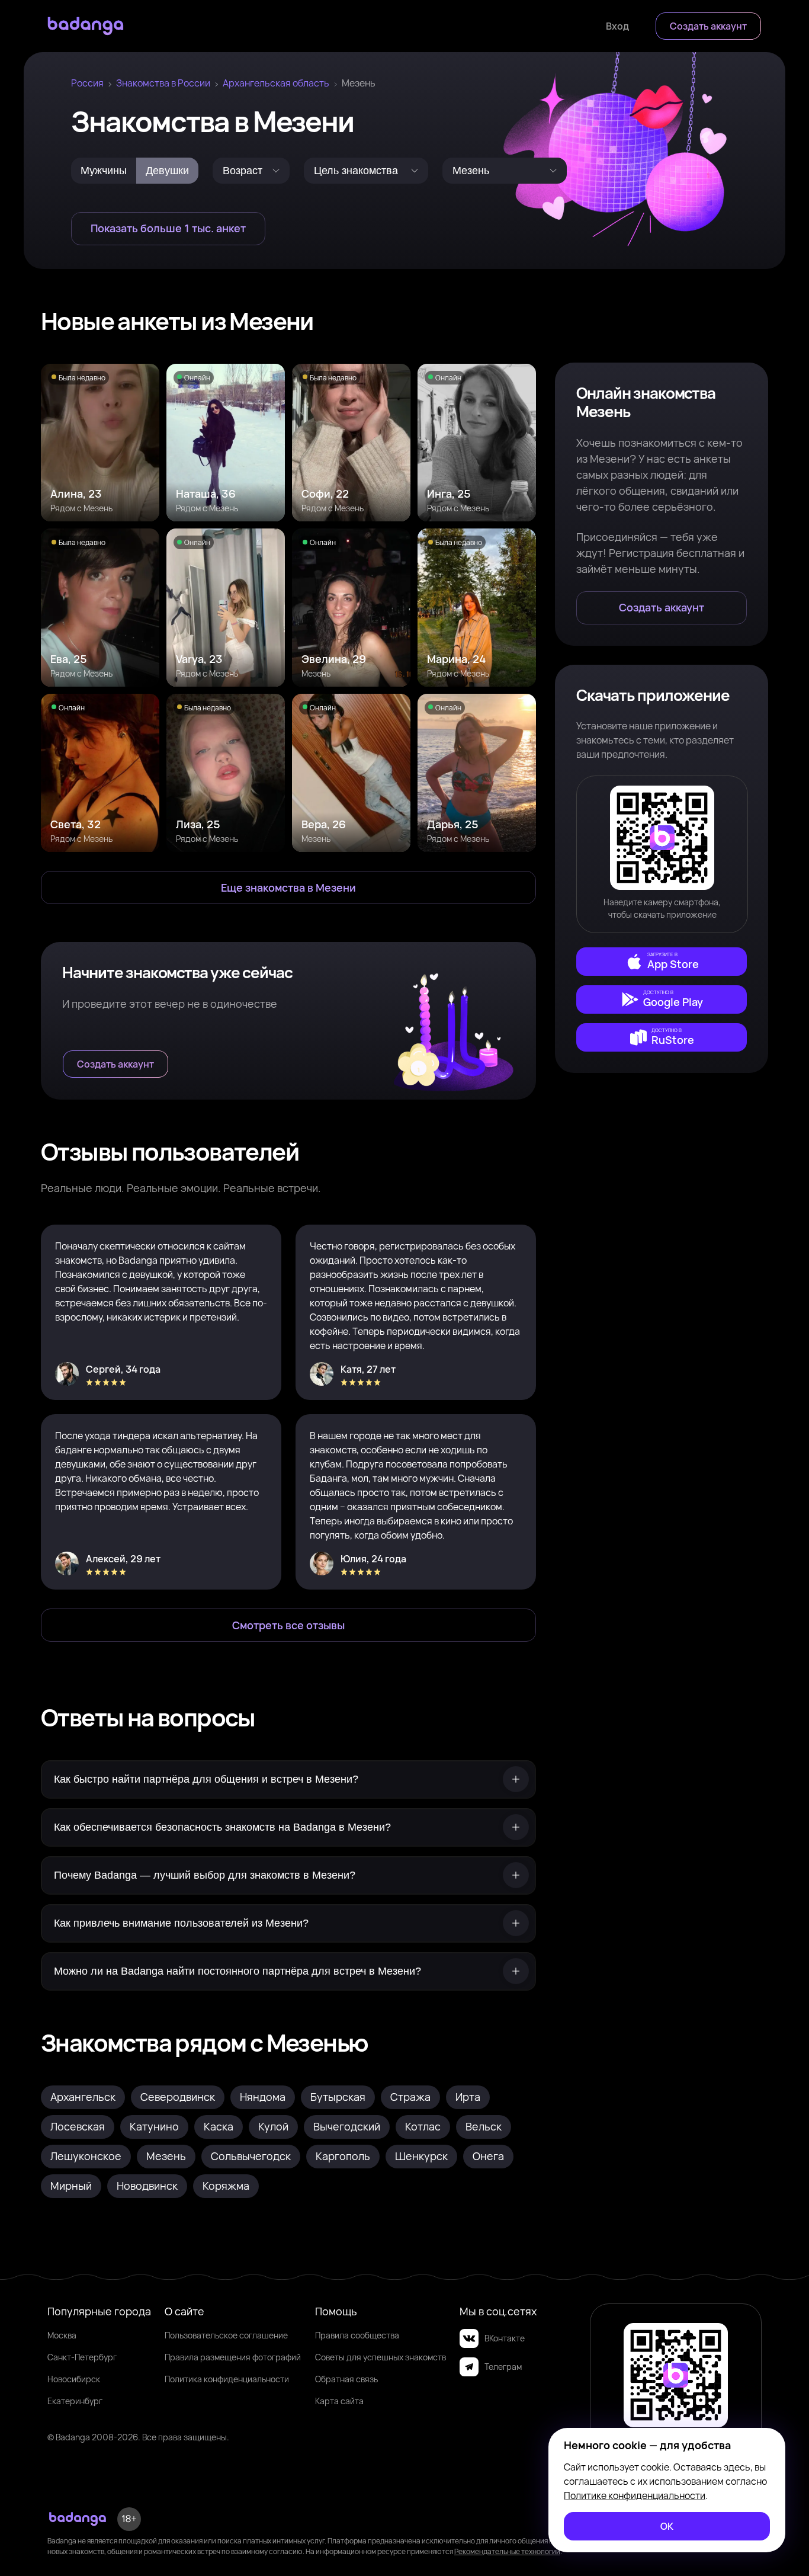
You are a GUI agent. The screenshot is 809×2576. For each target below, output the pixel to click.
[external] (662, 962)
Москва (62, 2335)
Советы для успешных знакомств (381, 2357)
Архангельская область (276, 83)
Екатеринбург (75, 2401)
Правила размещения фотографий (233, 2357)
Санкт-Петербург (82, 2357)
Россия (87, 83)
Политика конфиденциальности (227, 2379)
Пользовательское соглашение (226, 2335)
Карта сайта (339, 2401)
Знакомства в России (163, 83)
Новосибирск (74, 2379)
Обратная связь (346, 2379)
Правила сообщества (357, 2335)
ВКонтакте (505, 2338)
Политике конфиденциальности (635, 2495)
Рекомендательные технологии (507, 2551)
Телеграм (503, 2367)
